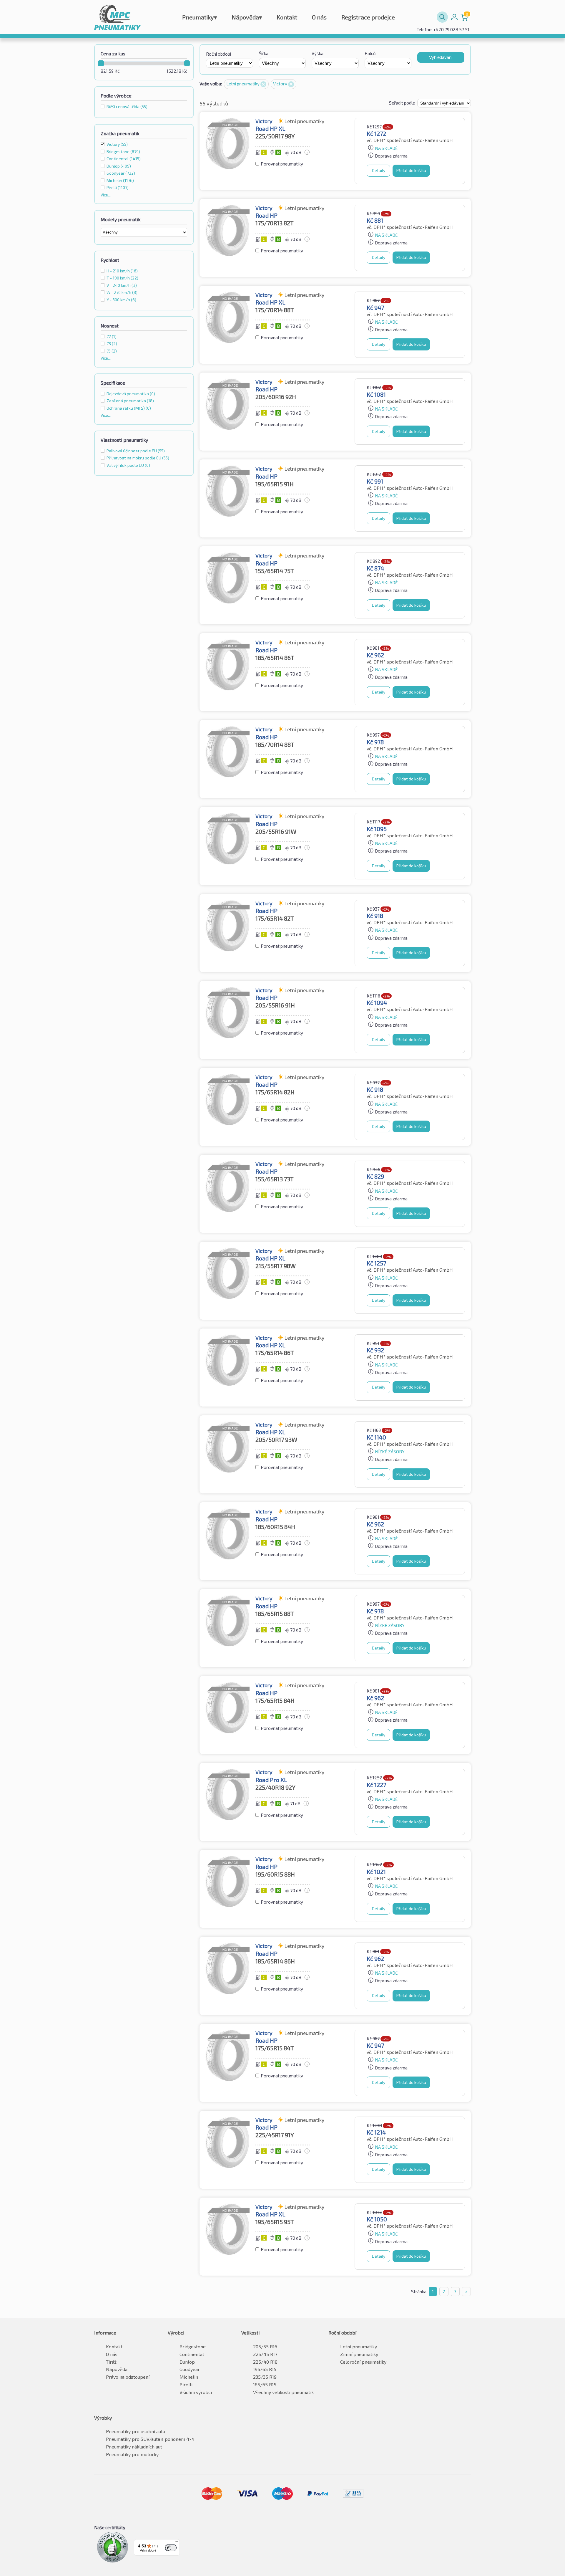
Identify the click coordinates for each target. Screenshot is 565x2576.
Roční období (218, 54)
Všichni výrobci (196, 2392)
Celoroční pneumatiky (363, 2362)
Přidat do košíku (411, 170)
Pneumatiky (200, 17)
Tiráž (111, 2362)
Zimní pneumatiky (359, 2354)
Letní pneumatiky (243, 84)
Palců (370, 53)
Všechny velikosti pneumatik (283, 2392)
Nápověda (247, 17)
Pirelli (186, 2384)
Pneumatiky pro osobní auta (136, 2431)
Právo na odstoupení (128, 2377)
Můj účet (454, 17)
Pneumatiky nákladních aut (134, 2447)
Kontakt (287, 17)
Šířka (264, 53)
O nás (319, 17)
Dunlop (187, 2362)
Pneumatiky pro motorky (132, 2454)
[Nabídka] (176, 2543)
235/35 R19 (265, 2377)
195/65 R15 (265, 2369)
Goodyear (190, 2369)
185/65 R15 (265, 2384)
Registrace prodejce (368, 17)
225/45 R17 (265, 2354)
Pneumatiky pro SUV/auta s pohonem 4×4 (150, 2439)
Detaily (379, 170)
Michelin (189, 2377)
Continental (192, 2354)
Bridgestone (193, 2346)
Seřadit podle (402, 103)
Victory (117, 144)
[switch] (171, 2548)
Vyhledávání (441, 57)
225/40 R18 (265, 2362)
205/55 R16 (265, 2346)
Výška (318, 53)
